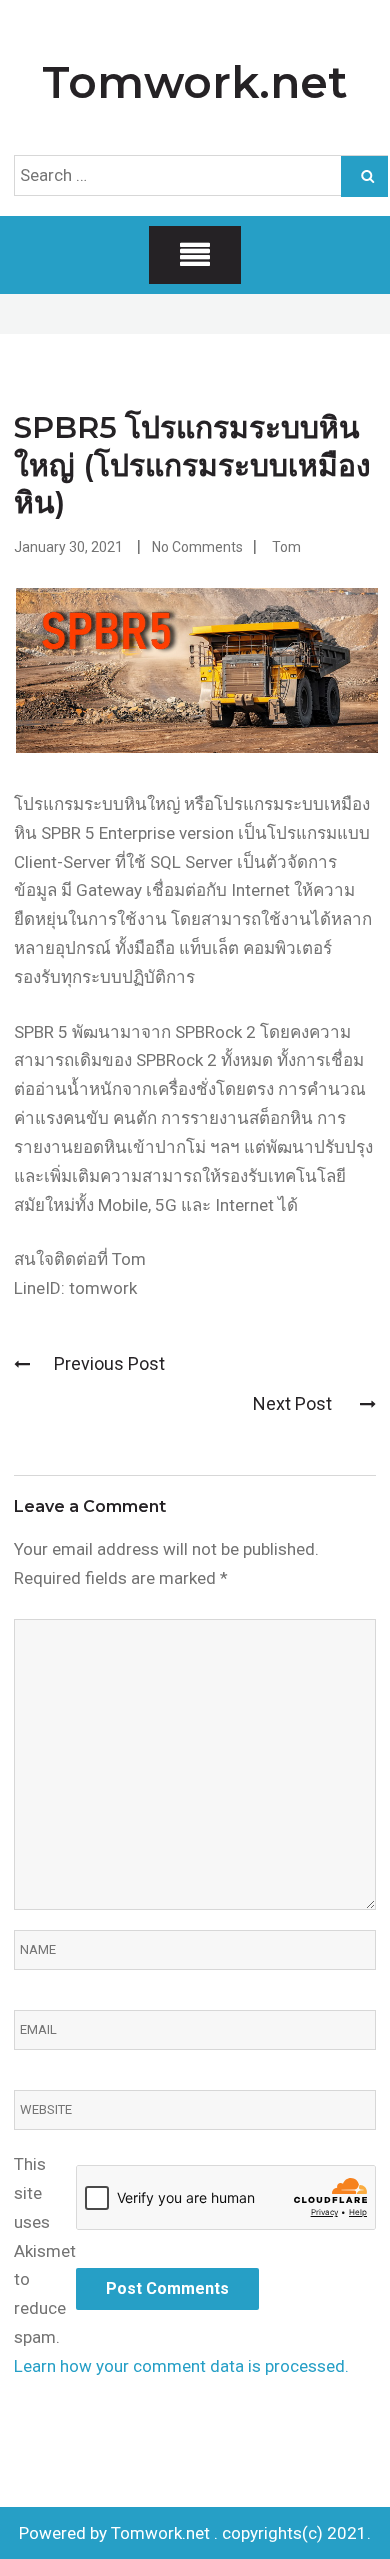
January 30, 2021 (68, 547)
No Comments (197, 547)
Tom (286, 547)
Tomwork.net (195, 82)
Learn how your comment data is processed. (181, 2366)
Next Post (294, 1403)
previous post (109, 1363)
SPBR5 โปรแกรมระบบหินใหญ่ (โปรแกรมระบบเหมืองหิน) (192, 465)
